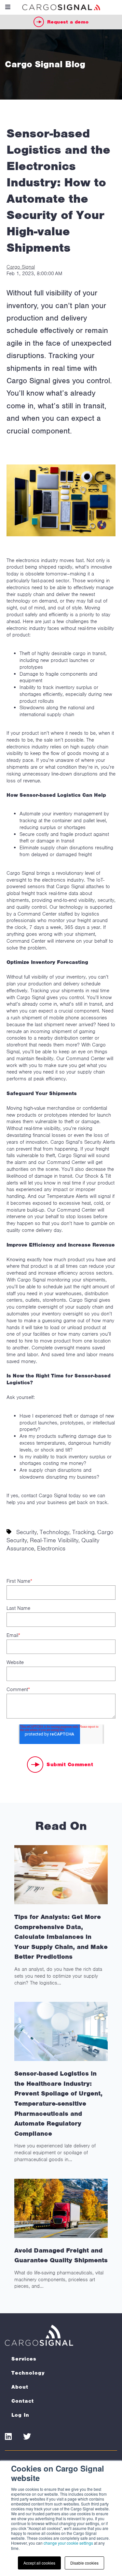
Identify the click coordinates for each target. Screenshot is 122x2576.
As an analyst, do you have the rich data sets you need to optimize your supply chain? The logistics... (61, 1949)
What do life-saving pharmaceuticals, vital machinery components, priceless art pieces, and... (61, 2268)
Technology (54, 1532)
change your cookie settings (68, 2543)
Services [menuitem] (24, 2359)
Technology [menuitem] (28, 2373)
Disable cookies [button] (84, 2563)
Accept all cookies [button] (39, 2563)
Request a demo (68, 22)
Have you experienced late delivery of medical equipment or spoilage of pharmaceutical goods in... (58, 2116)
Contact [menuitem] (23, 2401)
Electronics (51, 1548)
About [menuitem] (20, 2387)
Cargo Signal (21, 267)
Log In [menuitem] (20, 2415)
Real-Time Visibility (54, 1540)
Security (27, 1532)
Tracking (83, 1532)
